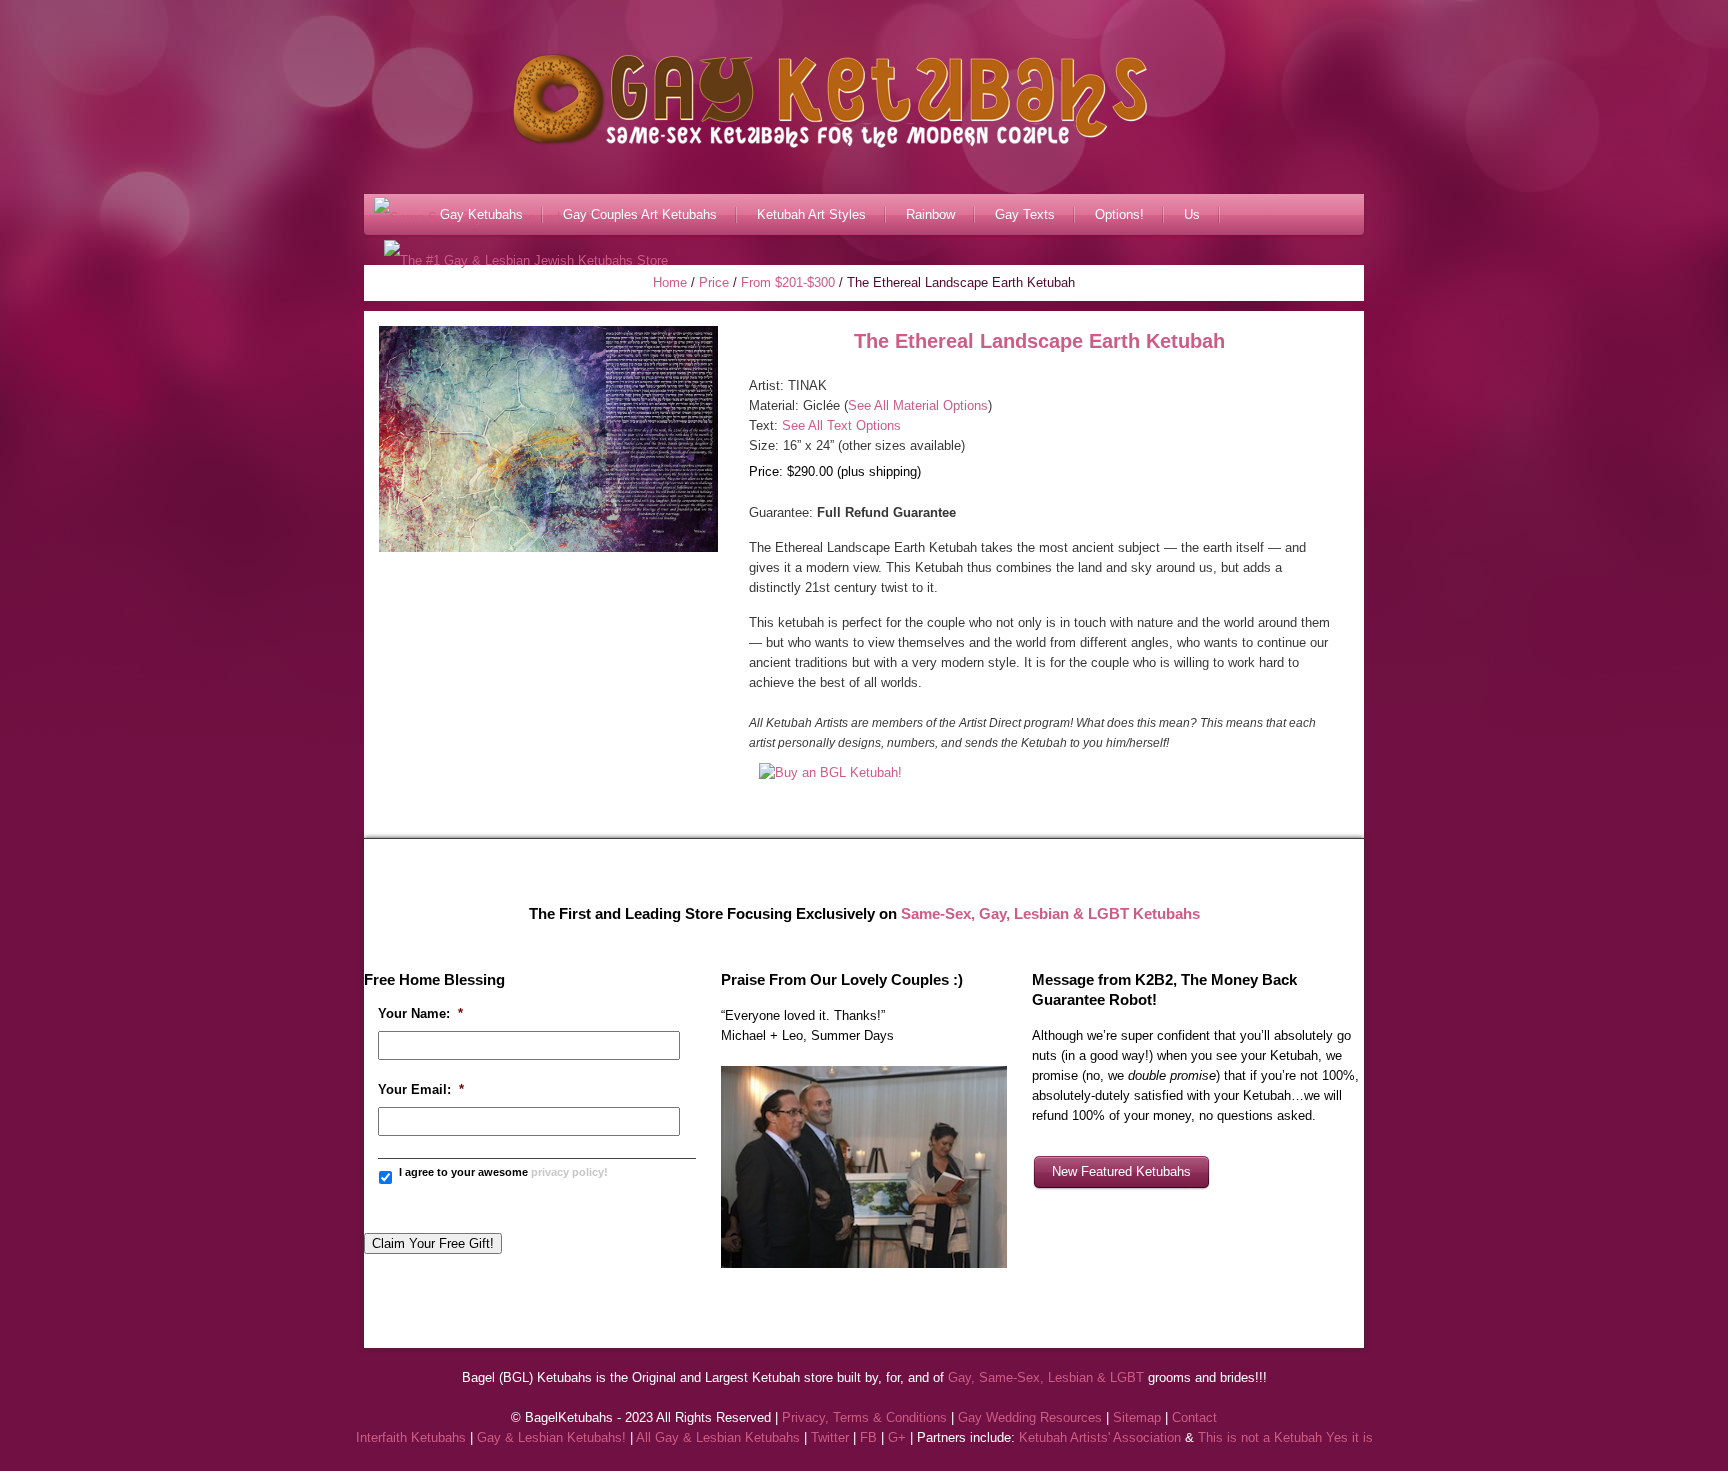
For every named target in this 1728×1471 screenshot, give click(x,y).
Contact (1194, 1417)
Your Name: (420, 1013)
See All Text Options (841, 425)
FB (868, 1437)
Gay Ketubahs (481, 214)
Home (670, 282)
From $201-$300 (788, 282)
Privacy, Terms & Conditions (864, 1417)
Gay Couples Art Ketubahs (640, 214)
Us (1192, 214)
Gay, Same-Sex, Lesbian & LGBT (1046, 1377)
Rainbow (930, 214)
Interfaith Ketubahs (411, 1437)
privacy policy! (569, 1172)
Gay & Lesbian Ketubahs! (551, 1437)
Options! (1119, 214)
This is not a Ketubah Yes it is (1285, 1437)
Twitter (830, 1437)
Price (714, 282)
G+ (897, 1437)
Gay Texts (1025, 214)
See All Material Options (918, 405)
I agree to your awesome (503, 1172)
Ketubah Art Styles (811, 214)
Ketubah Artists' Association (1100, 1437)
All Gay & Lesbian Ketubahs (718, 1437)
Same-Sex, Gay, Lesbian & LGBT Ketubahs (1050, 913)
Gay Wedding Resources (1030, 1417)
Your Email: (421, 1089)
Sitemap (1137, 1417)
